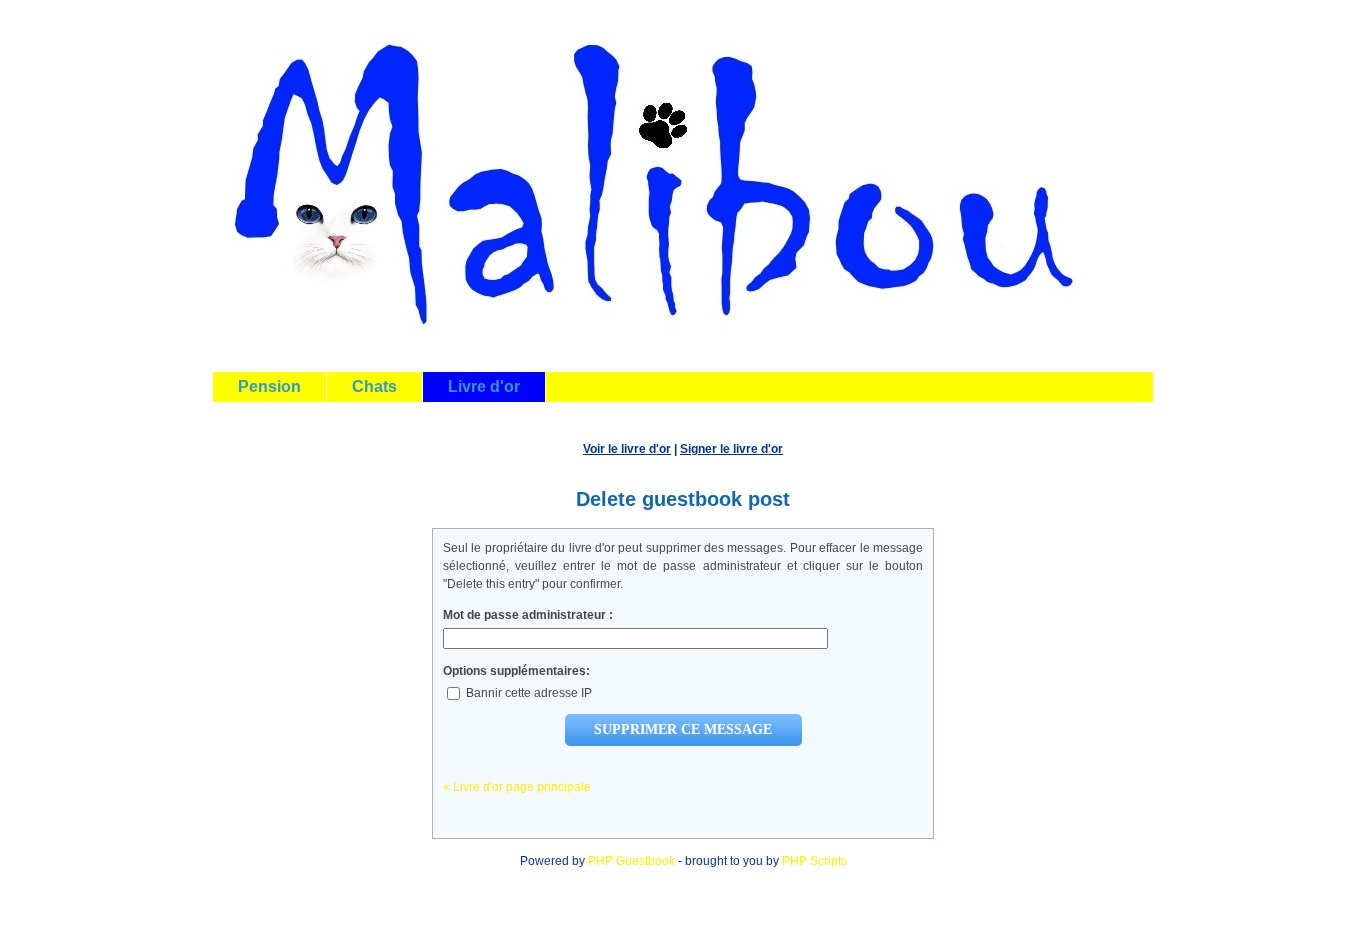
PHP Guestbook (631, 861)
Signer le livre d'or (731, 449)
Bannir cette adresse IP (527, 693)
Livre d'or (484, 386)
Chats (374, 386)
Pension (269, 386)
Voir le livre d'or (627, 449)
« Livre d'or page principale (517, 787)
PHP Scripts (814, 861)
